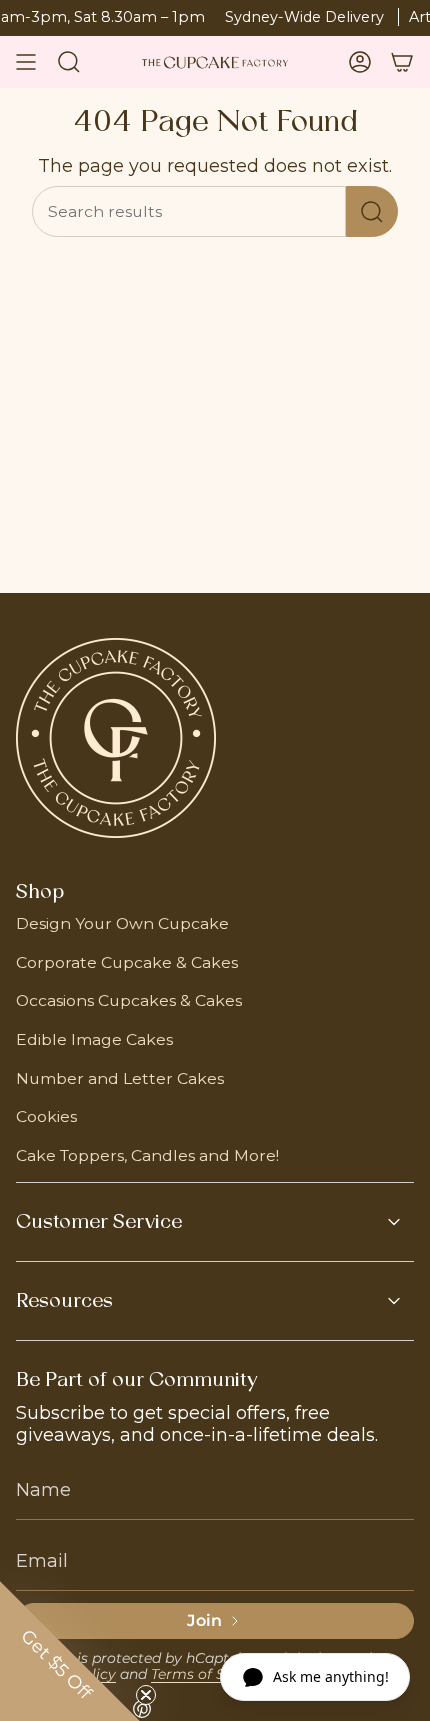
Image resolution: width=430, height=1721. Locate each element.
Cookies (46, 1116)
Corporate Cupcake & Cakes (127, 962)
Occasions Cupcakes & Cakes (129, 1000)
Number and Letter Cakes (120, 1078)
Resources (64, 1301)
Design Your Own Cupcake (122, 923)
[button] (70, 1651)
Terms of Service (209, 1674)
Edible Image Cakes (94, 1039)
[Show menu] (26, 62)
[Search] (372, 211)
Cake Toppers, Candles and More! (147, 1155)
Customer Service (99, 1222)
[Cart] (402, 62)
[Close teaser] (146, 1695)
